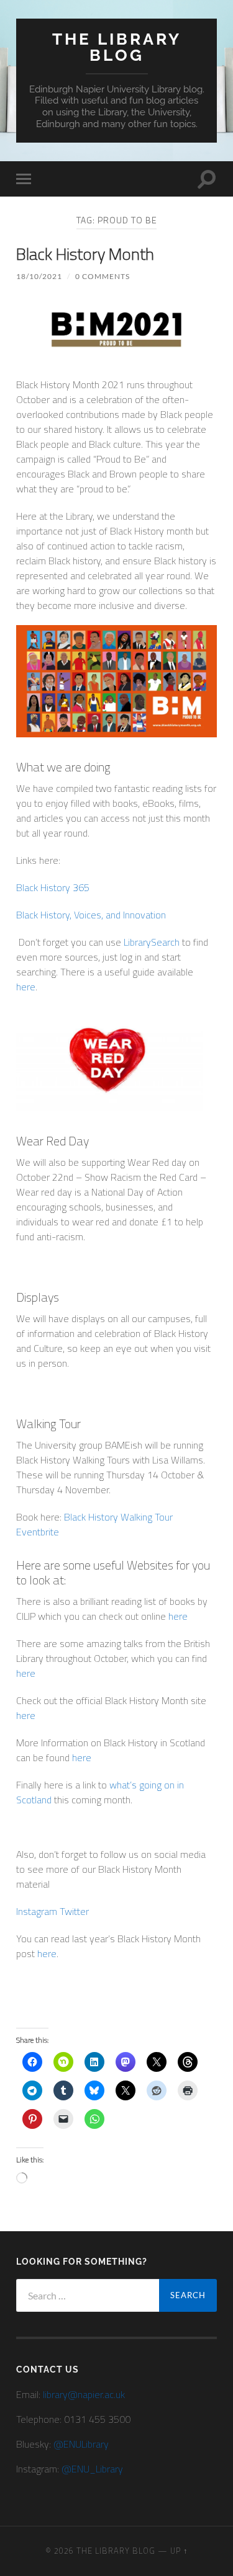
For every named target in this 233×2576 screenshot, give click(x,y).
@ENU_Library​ (92, 2469)
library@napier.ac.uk (84, 2394)
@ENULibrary (81, 2444)
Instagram (37, 1911)
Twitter (74, 1911)
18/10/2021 (39, 276)
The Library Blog (117, 47)
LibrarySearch (152, 942)
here (178, 1616)
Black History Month (85, 254)
